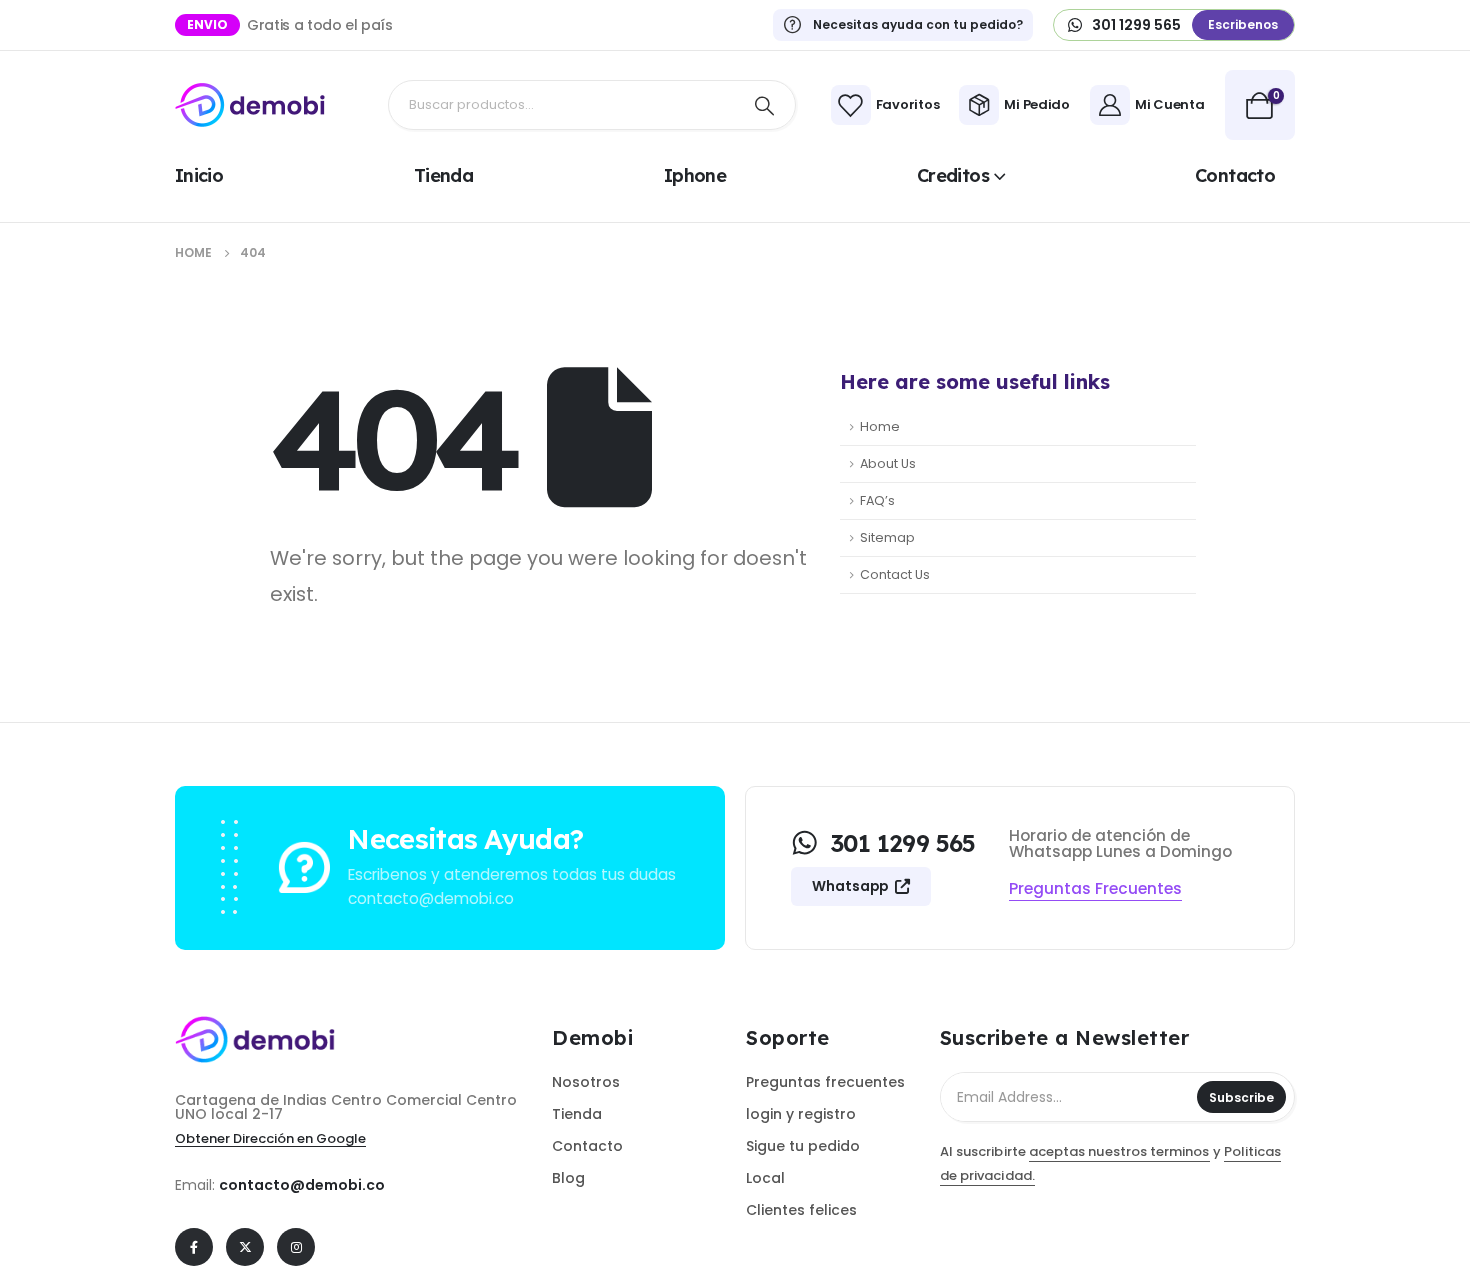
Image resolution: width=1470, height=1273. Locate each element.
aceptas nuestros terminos (1119, 1151)
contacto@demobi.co (302, 1185)
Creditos (953, 175)
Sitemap (887, 537)
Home (880, 426)
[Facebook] (194, 1247)
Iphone (695, 175)
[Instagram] (296, 1247)
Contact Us (895, 574)
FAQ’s (877, 500)
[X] (245, 1247)
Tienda (443, 175)
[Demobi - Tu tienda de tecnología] (250, 105)
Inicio (199, 175)
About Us (888, 463)
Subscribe (1241, 1097)
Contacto (1235, 175)
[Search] (765, 105)
